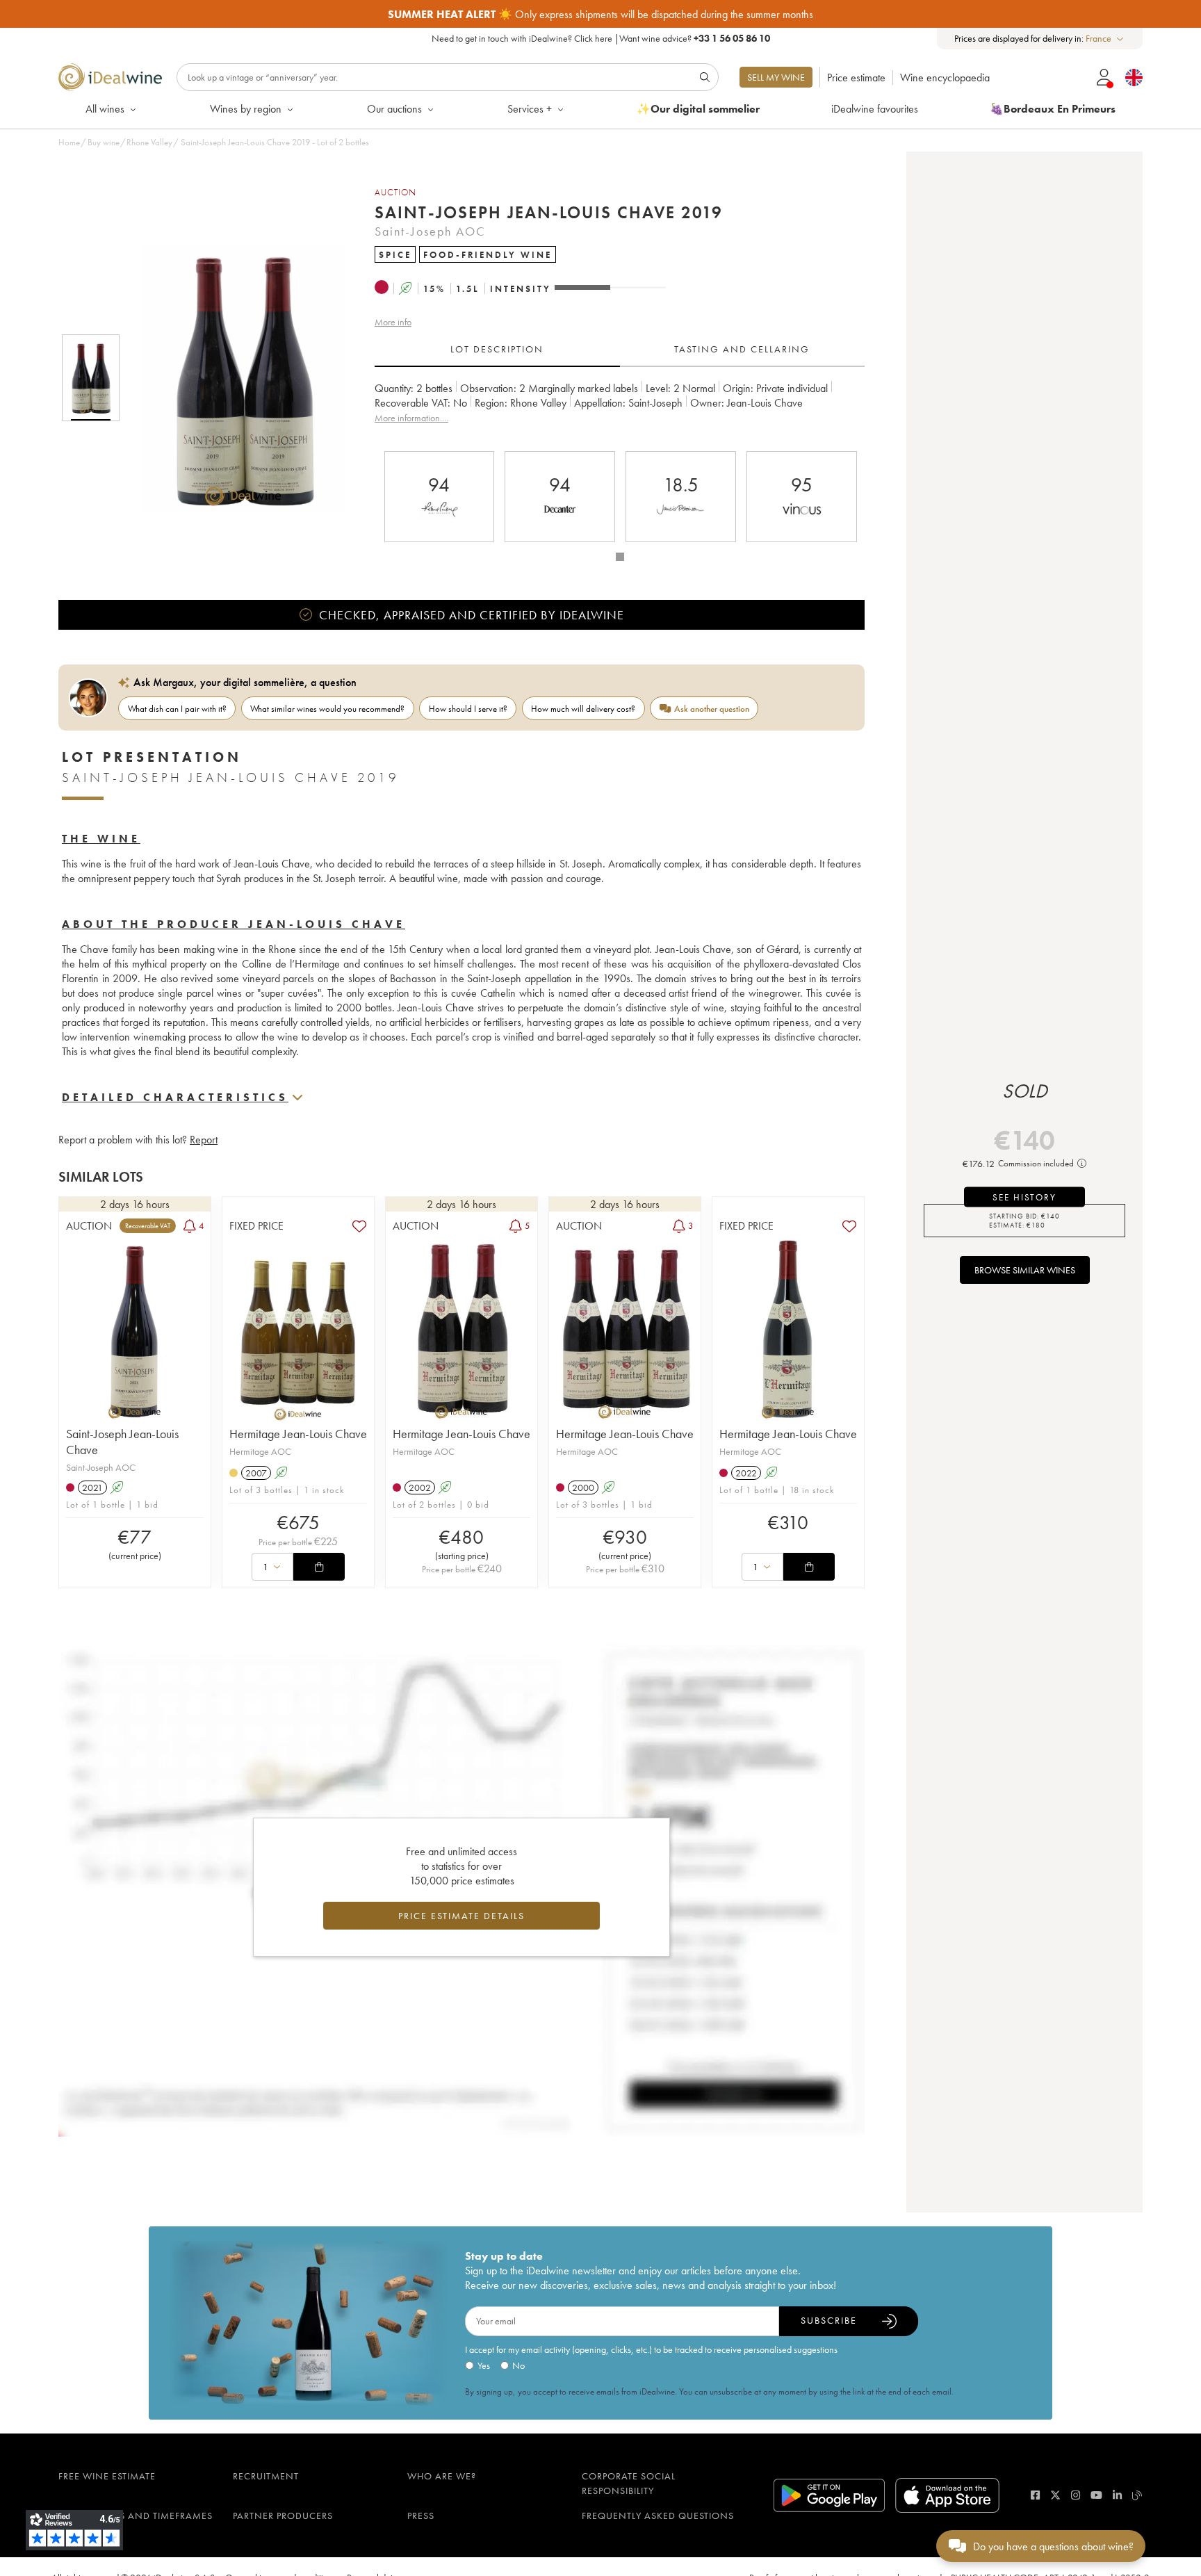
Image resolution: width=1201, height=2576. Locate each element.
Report (204, 1140)
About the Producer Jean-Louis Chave (234, 924)
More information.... (411, 418)
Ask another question (712, 709)
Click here (593, 38)
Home (69, 142)
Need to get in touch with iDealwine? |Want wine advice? (601, 38)
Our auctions (394, 109)
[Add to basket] (319, 1567)
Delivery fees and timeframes (136, 2516)
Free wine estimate (107, 2476)
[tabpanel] (620, 410)
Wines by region (246, 109)
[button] (234, 377)
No (518, 2365)
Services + (530, 109)
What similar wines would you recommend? (327, 709)
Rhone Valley (149, 142)
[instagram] (1076, 2495)
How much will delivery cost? (583, 709)
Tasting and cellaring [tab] (742, 349)
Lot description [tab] (497, 349)
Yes (484, 2365)
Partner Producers (283, 2516)
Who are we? (442, 2476)
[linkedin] (1117, 2495)
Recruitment (266, 2476)
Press (421, 2516)
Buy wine (104, 142)
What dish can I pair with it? (177, 709)
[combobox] (1105, 39)
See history (1024, 1197)
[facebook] (1035, 2495)
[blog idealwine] (1137, 2495)
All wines (105, 109)
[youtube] (1096, 2495)
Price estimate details (461, 1916)
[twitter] (1055, 2495)
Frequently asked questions (658, 2516)
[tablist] (620, 350)
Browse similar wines (1025, 1270)
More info (393, 322)
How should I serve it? (468, 709)
